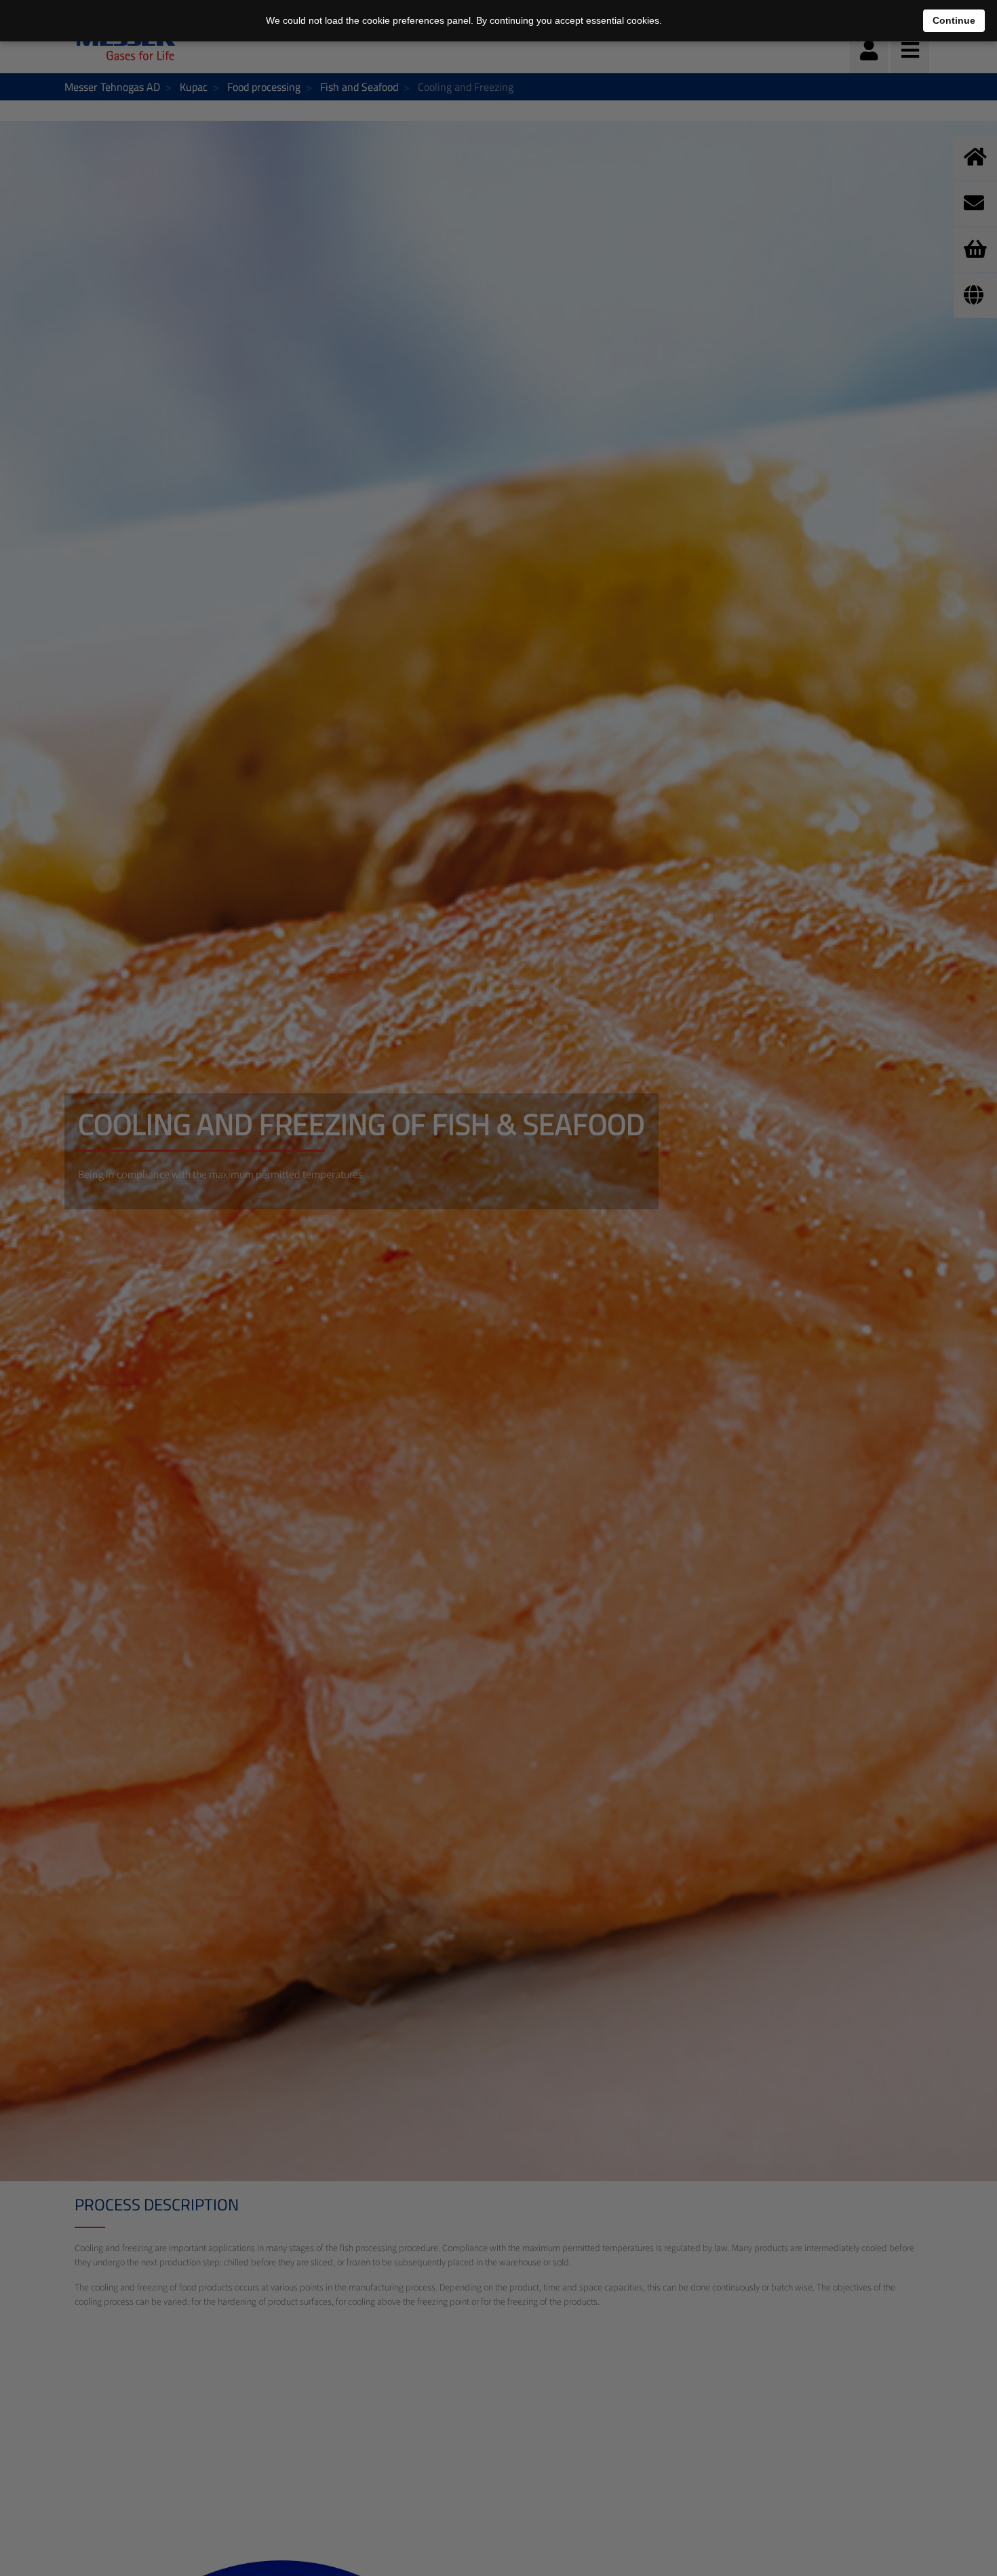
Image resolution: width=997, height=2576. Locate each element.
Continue (954, 20)
